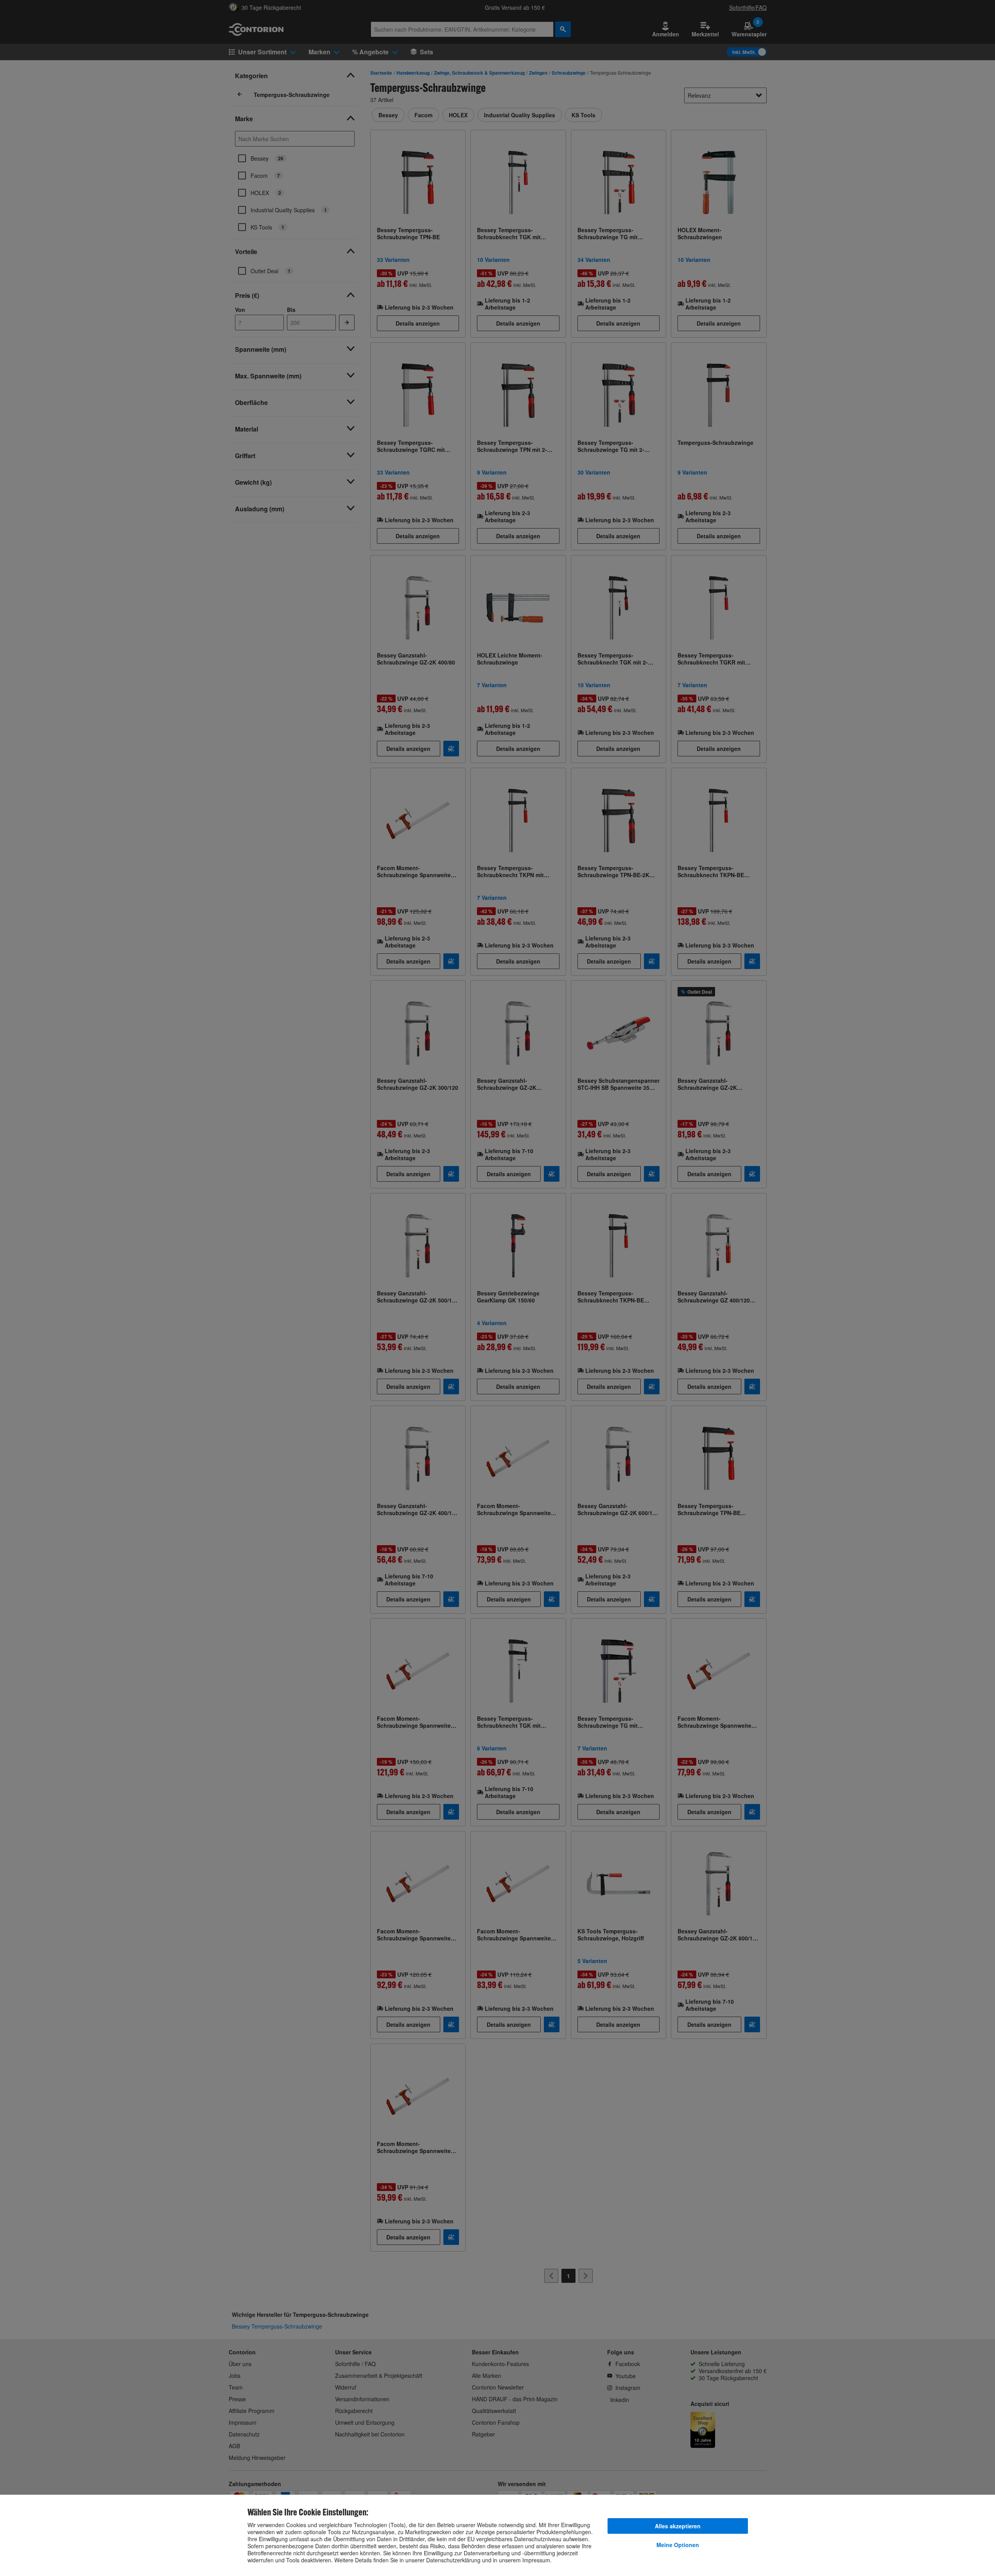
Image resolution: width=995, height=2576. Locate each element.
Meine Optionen (678, 2545)
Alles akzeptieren (678, 2526)
